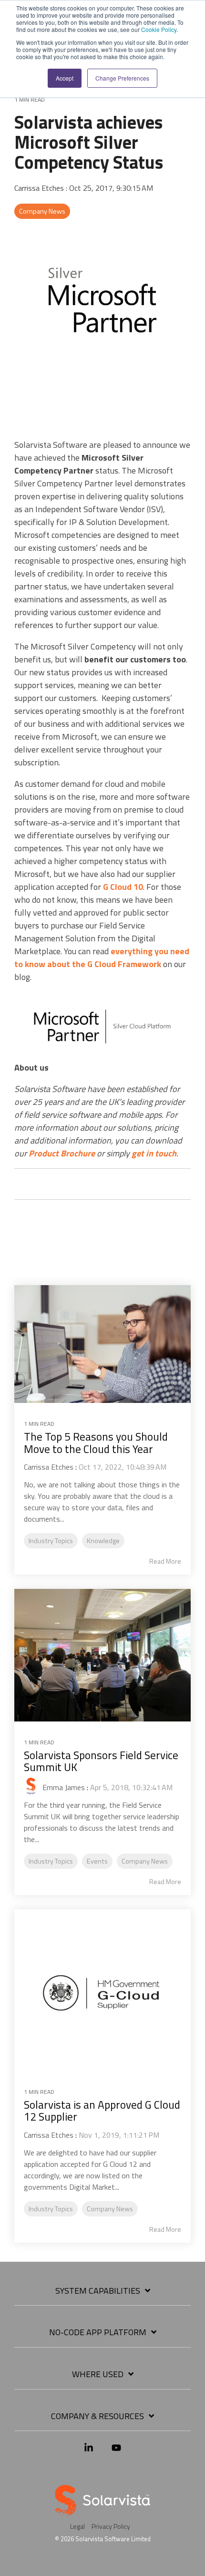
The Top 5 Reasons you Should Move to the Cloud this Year (96, 1443)
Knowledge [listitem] (103, 1541)
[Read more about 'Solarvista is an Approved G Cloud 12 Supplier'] (102, 1990)
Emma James (63, 1787)
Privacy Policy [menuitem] (111, 2526)
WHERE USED (98, 2375)
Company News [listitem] (145, 1861)
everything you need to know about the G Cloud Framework (102, 958)
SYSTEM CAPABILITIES (98, 2291)
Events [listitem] (97, 1861)
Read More (165, 1561)
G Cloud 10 (123, 887)
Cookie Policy (159, 29)
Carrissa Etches (40, 188)
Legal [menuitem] (77, 2526)
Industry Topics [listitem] (51, 1541)
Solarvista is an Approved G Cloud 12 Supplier (102, 2111)
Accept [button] (65, 78)
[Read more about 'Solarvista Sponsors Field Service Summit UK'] (102, 1655)
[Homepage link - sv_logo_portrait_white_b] (102, 2510)
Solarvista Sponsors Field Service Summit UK (101, 1761)
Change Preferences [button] (122, 78)
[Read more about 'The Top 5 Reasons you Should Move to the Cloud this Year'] (102, 1344)
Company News (42, 211)
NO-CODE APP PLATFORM (98, 2333)
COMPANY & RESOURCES (97, 2417)
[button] (89, 2452)
